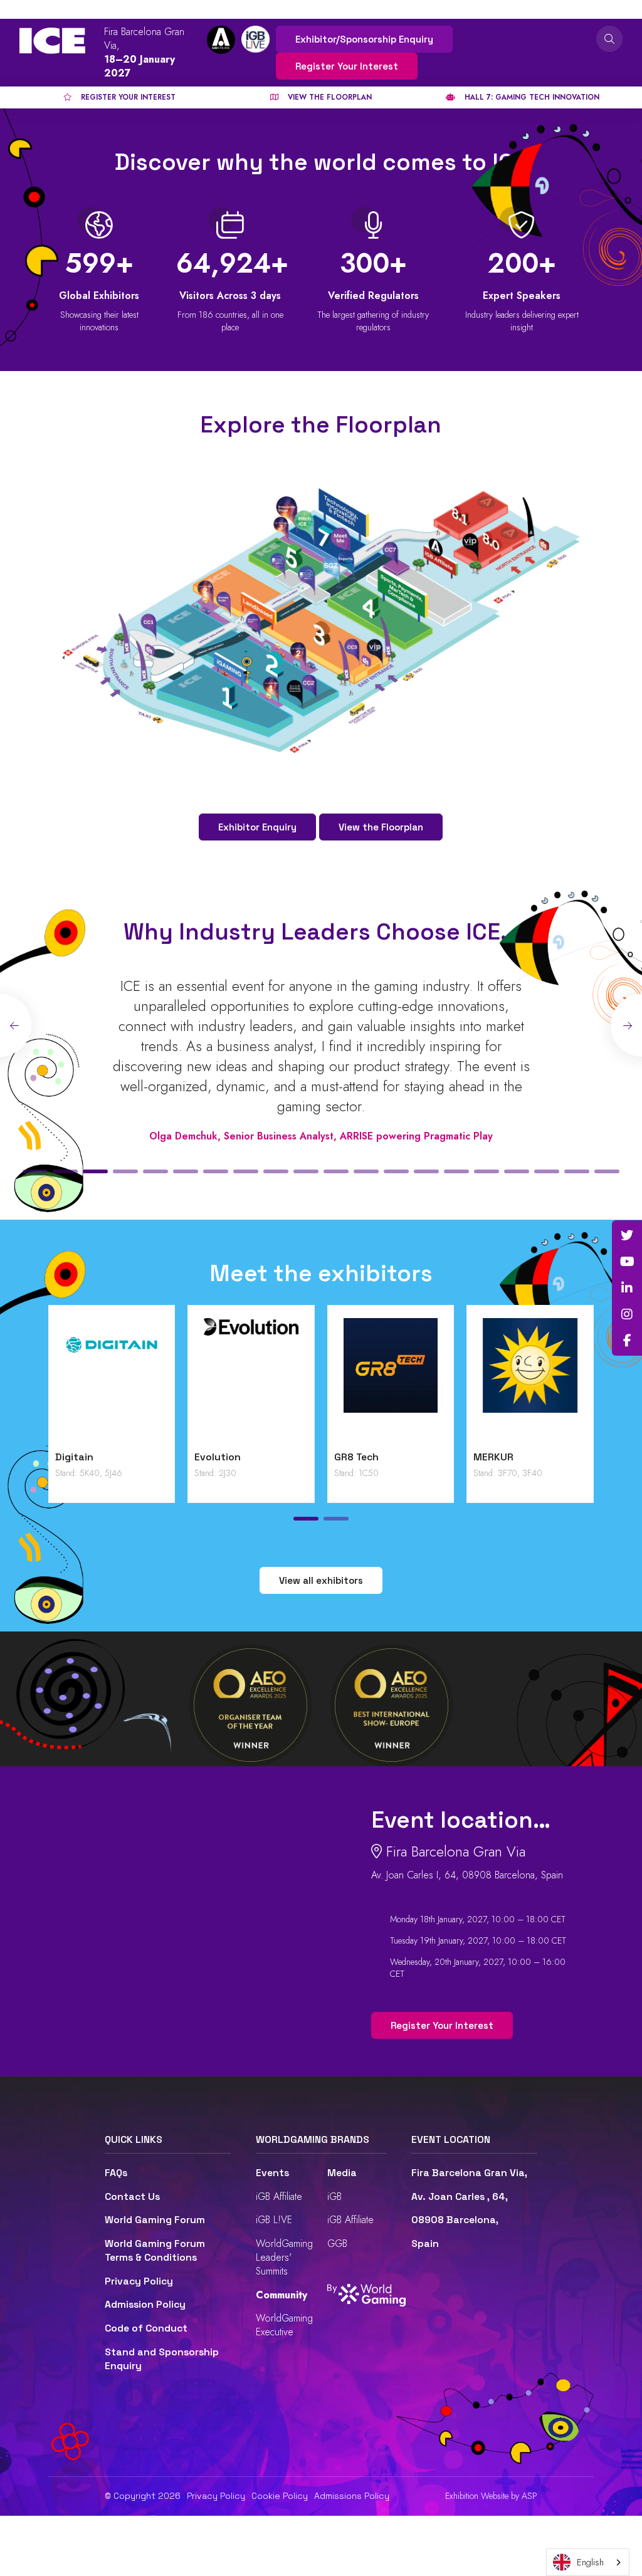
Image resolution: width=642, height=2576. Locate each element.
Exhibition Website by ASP (491, 2496)
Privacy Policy (139, 2281)
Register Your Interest (347, 66)
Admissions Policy (352, 2496)
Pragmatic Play (231, 1457)
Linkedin (627, 1288)
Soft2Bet (357, 1457)
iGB (334, 2196)
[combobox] (588, 2562)
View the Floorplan (381, 827)
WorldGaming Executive (284, 2325)
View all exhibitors (321, 1580)
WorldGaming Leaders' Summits (284, 2257)
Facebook (627, 1341)
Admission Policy (145, 2305)
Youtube (627, 1262)
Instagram (627, 1314)
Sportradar (500, 1457)
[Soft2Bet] (391, 1381)
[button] (35, 1171)
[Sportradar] (530, 1381)
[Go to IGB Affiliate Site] (221, 40)
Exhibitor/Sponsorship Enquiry (364, 39)
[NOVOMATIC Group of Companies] (112, 1381)
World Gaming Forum (155, 2220)
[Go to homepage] (52, 41)
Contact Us (132, 2197)
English (590, 2562)
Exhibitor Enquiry (257, 827)
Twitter (627, 1235)
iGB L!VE (274, 2220)
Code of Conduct (146, 2328)
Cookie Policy (280, 2496)
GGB (337, 2244)
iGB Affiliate (279, 2196)
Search (609, 39)
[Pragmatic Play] (251, 1381)
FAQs (116, 2173)
